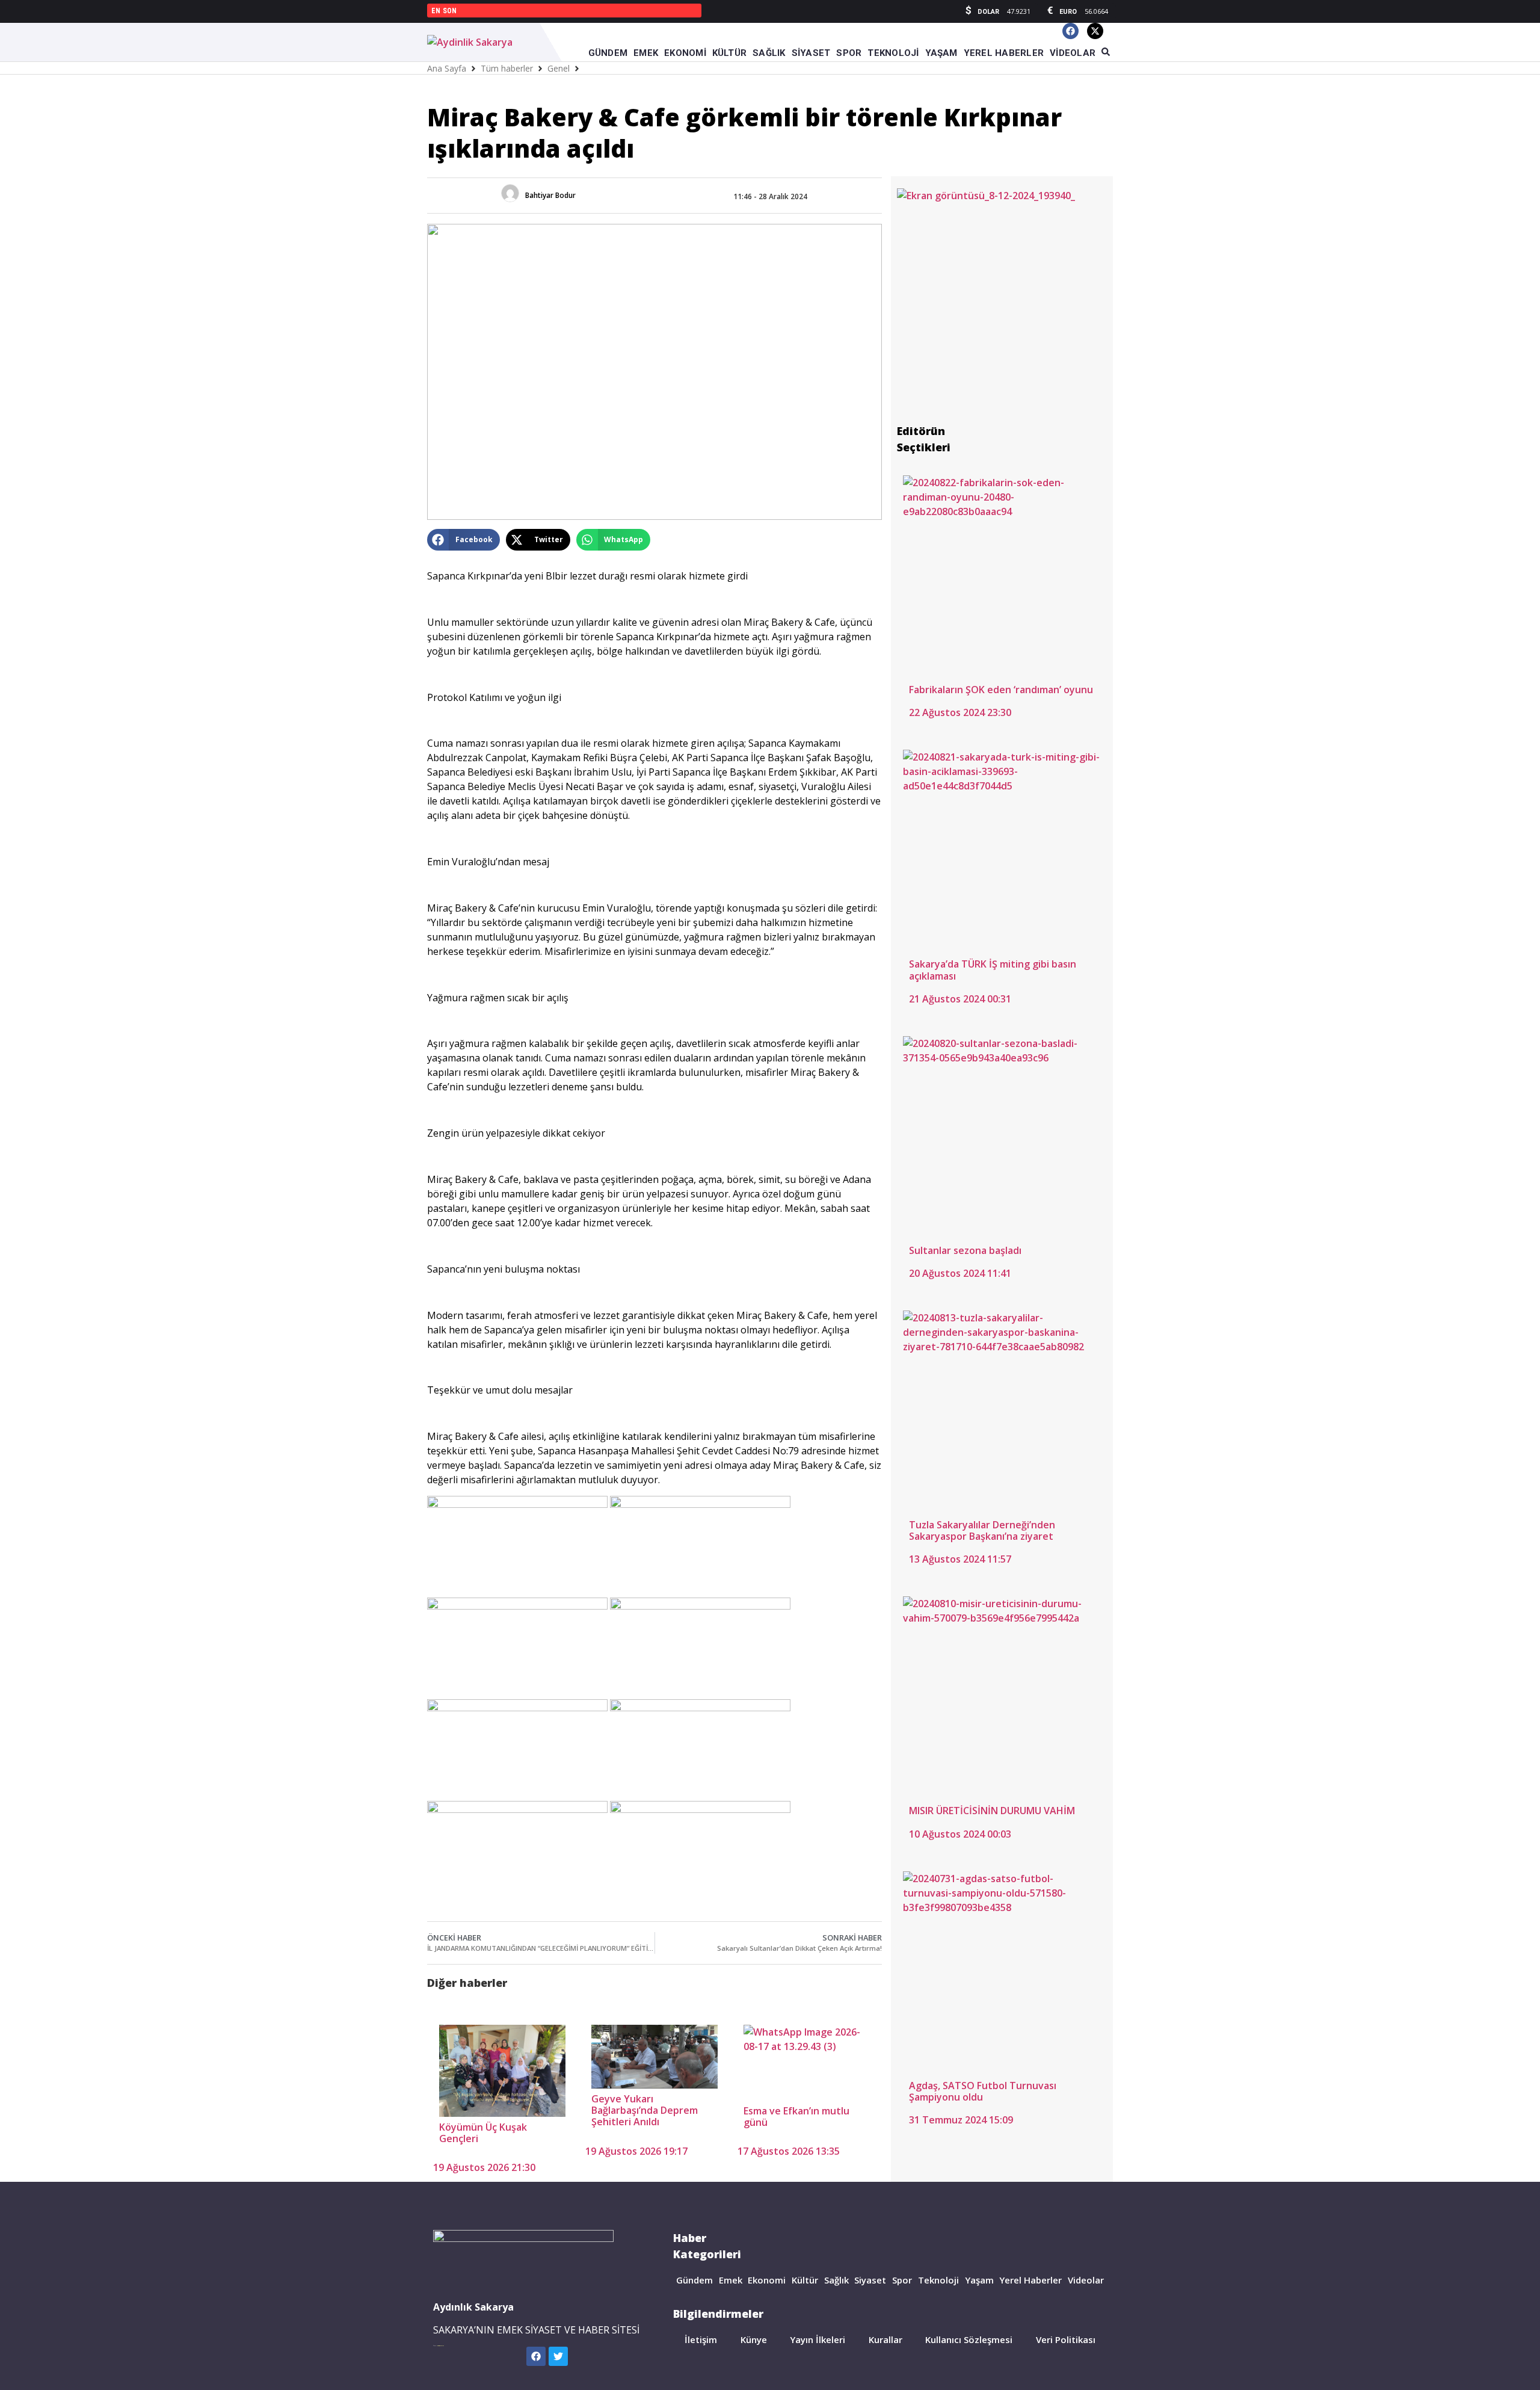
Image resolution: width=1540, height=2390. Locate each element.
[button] (464, 540)
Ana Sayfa (447, 68)
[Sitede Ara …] (1106, 52)
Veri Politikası (1066, 2339)
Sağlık (836, 2280)
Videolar (1086, 2280)
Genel (559, 68)
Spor (902, 2280)
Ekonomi (767, 2280)
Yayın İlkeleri (818, 2339)
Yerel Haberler (1030, 2280)
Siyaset (870, 2280)
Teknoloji (938, 2280)
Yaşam (979, 2280)
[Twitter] (558, 2356)
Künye (754, 2339)
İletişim (701, 2339)
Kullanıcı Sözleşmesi (969, 2339)
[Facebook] (1070, 31)
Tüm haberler (507, 68)
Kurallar (885, 2339)
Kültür (805, 2280)
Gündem (695, 2280)
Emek (731, 2280)
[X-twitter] (1095, 31)
